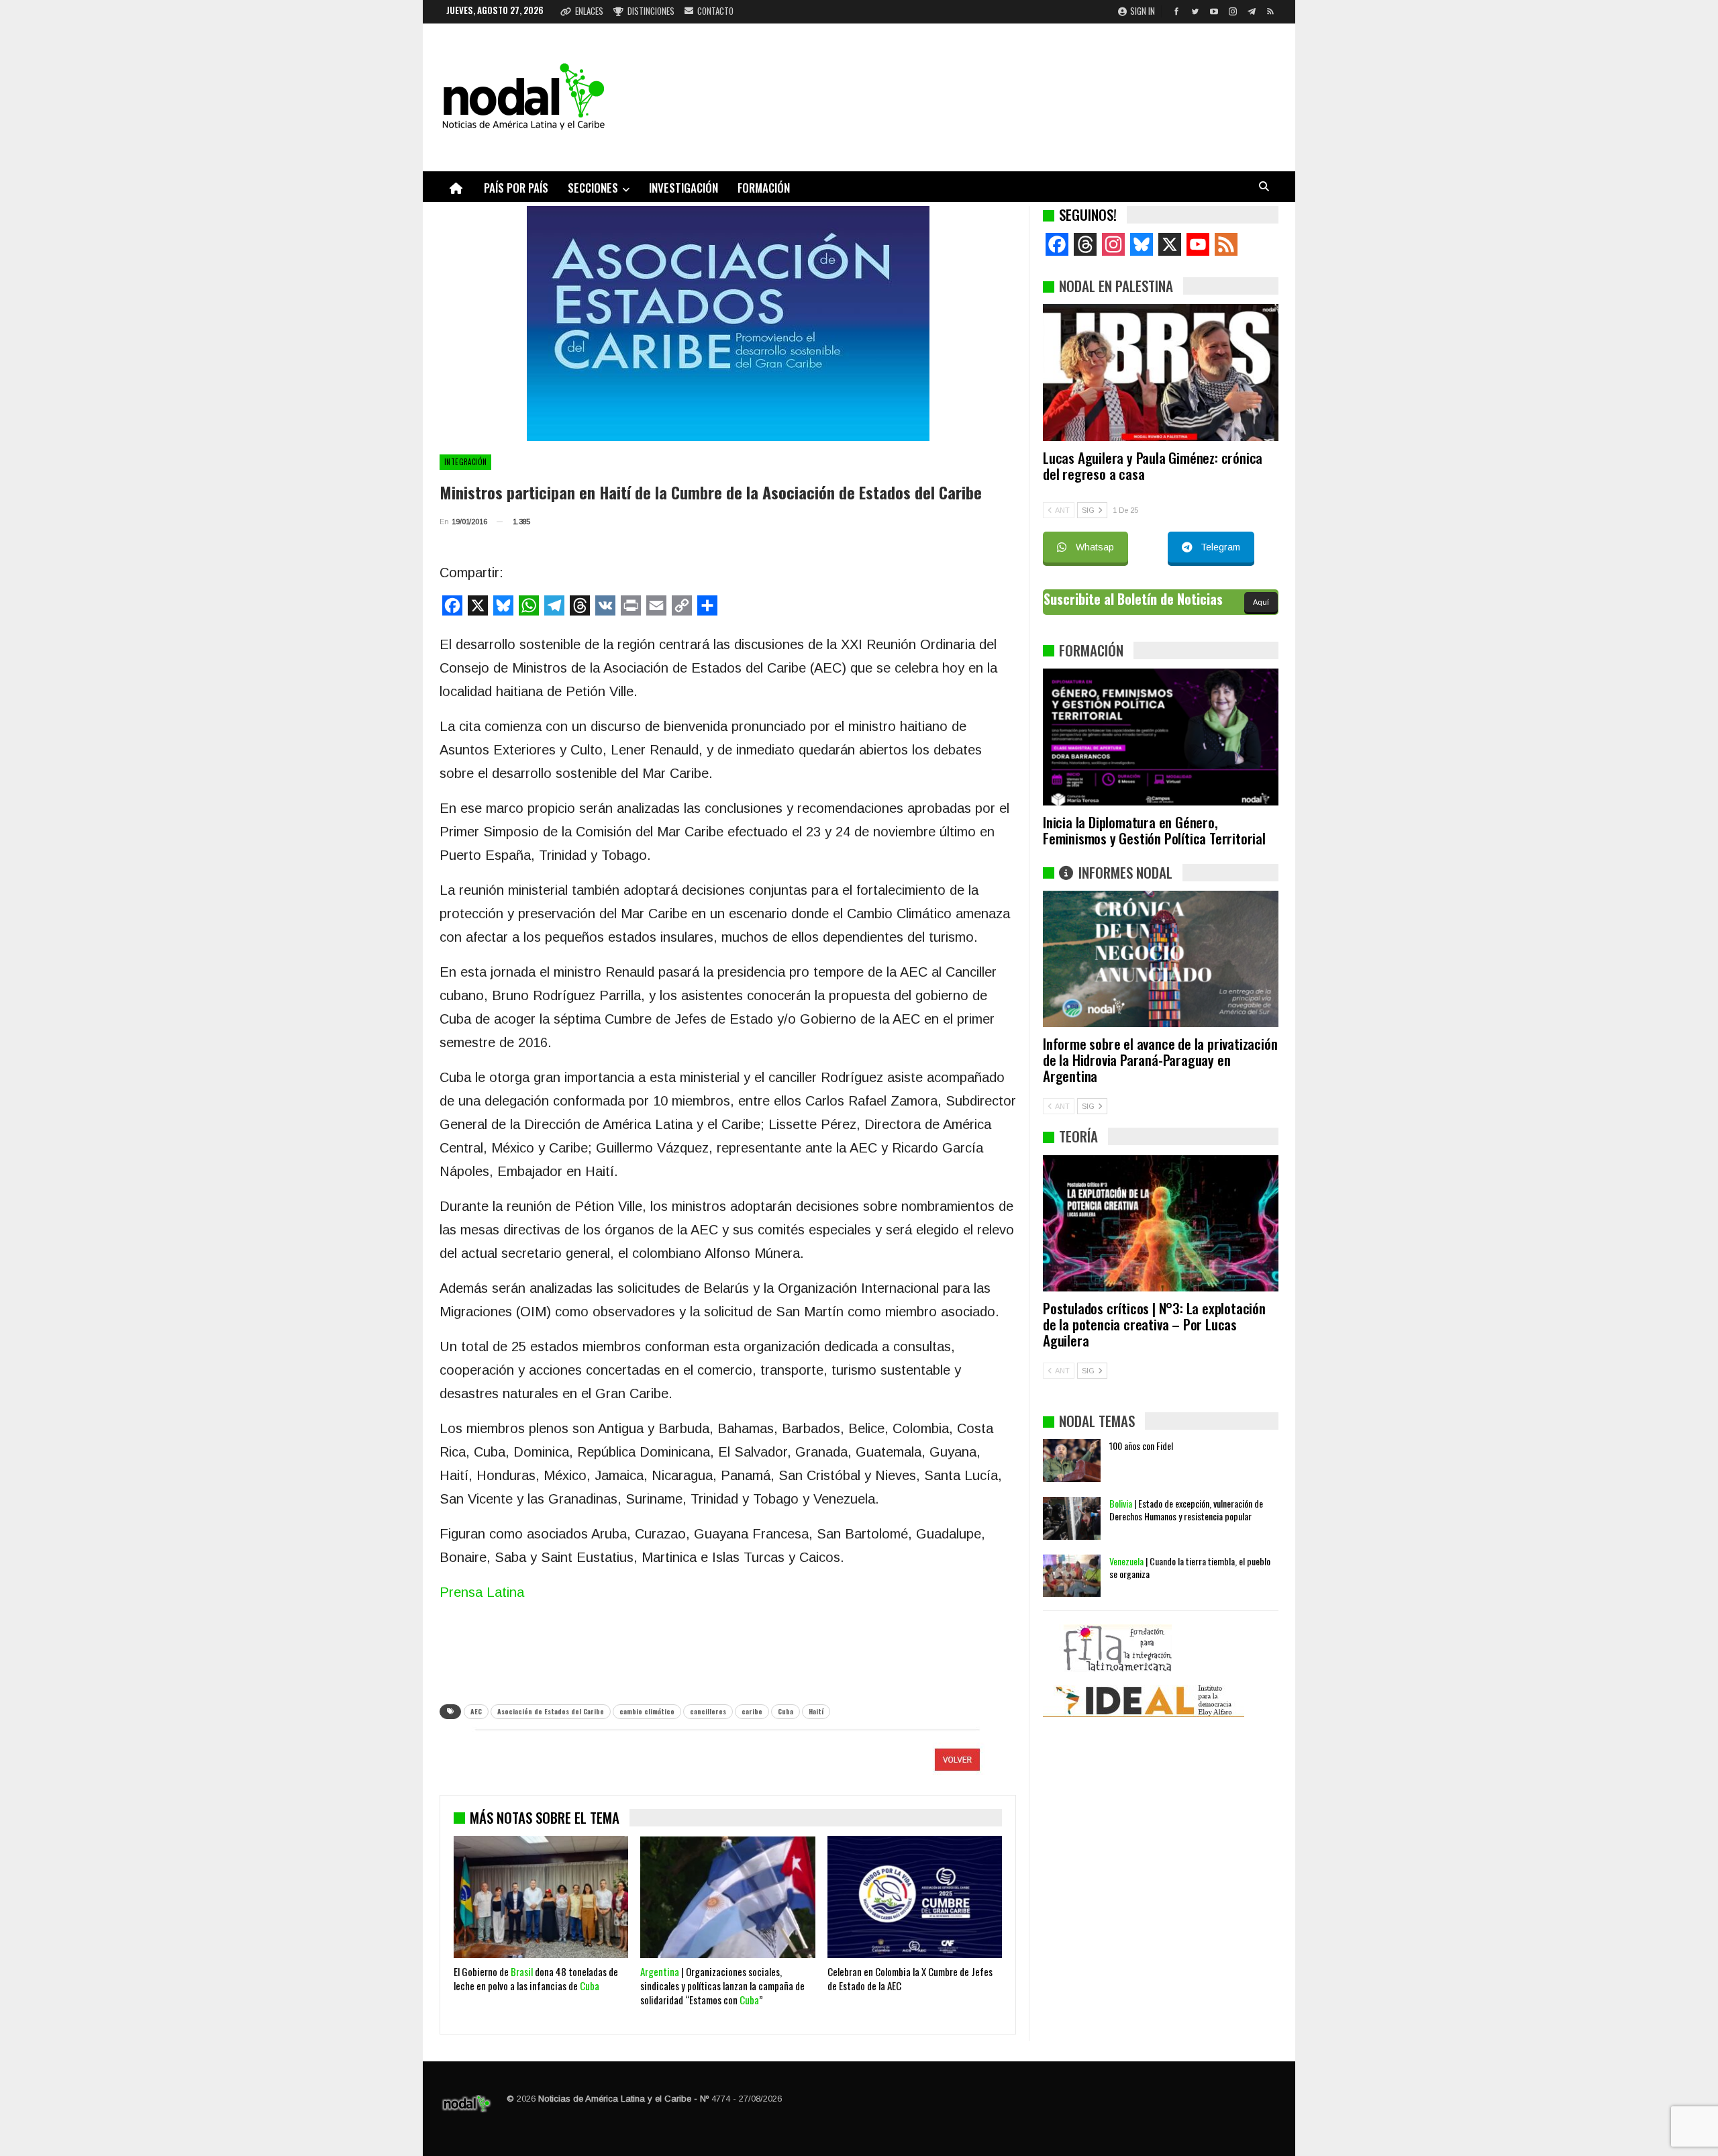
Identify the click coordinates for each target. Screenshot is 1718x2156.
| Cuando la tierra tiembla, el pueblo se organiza (1190, 1567)
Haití (816, 1711)
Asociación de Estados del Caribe (551, 1711)
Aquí (1261, 602)
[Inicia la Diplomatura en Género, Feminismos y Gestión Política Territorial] (1161, 737)
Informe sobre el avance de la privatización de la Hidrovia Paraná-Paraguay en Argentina (1160, 1060)
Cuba (786, 1711)
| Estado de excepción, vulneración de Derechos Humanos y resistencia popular (1186, 1510)
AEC (476, 1711)
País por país (516, 188)
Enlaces (589, 11)
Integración (465, 462)
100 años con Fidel (1141, 1445)
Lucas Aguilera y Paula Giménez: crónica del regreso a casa (1153, 465)
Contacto (715, 11)
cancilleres (708, 1711)
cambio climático (647, 1711)
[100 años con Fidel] (1072, 1461)
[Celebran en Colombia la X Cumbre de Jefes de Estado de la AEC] (915, 1897)
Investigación (684, 188)
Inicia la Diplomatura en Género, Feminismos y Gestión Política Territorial (1154, 830)
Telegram (1220, 547)
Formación (764, 188)
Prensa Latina (482, 1592)
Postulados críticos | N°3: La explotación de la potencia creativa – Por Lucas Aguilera (1154, 1324)
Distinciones (651, 11)
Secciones (593, 188)
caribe (752, 1711)
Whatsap (1095, 547)
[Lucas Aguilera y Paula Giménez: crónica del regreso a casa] (1161, 373)
